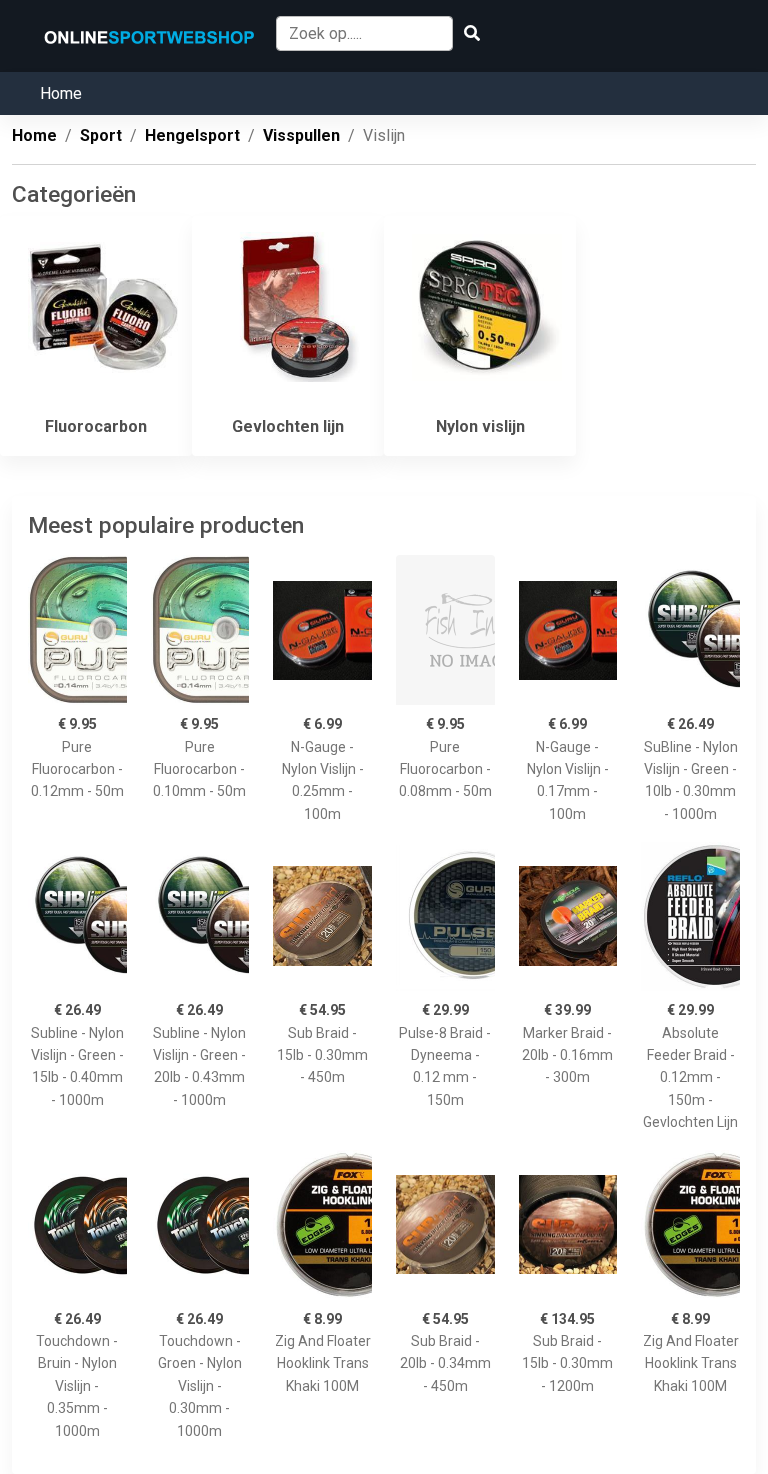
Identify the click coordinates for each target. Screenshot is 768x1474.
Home (61, 93)
